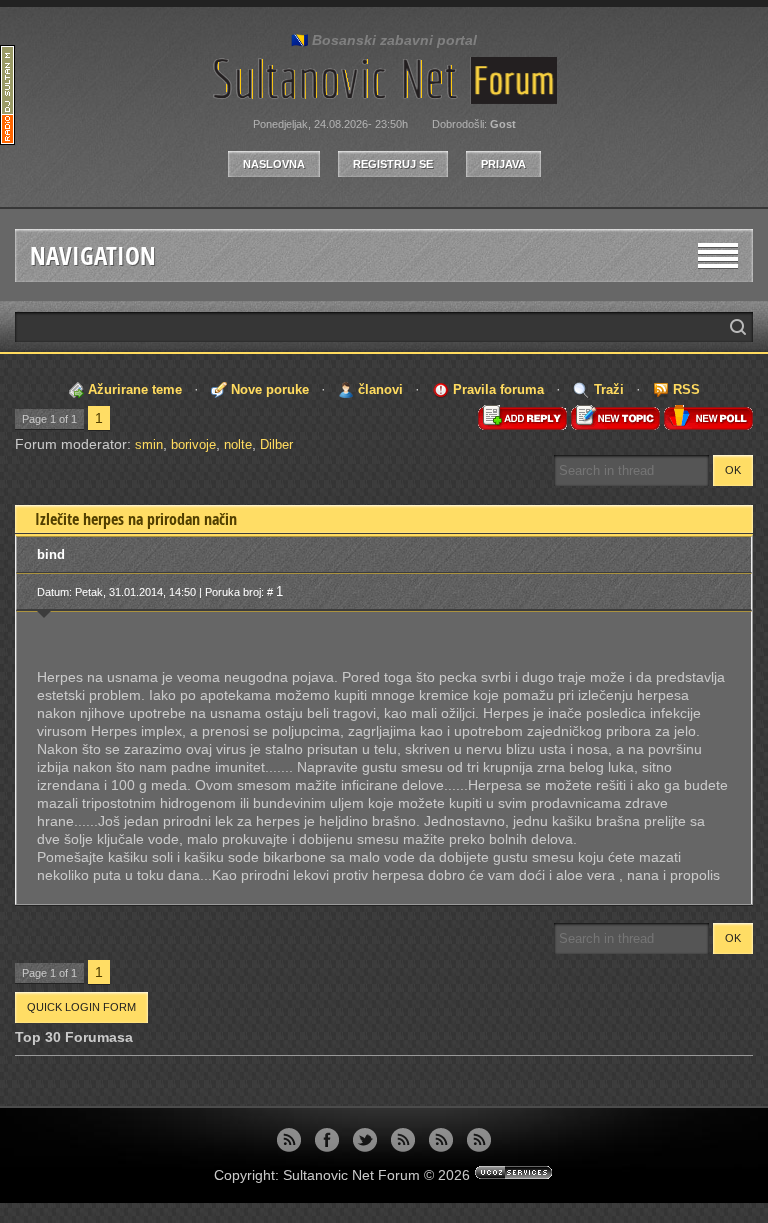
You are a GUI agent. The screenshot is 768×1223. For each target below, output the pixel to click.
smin (149, 444)
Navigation (93, 255)
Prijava (503, 164)
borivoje (193, 444)
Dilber (276, 444)
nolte (238, 444)
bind (51, 554)
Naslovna (274, 164)
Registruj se (393, 164)
